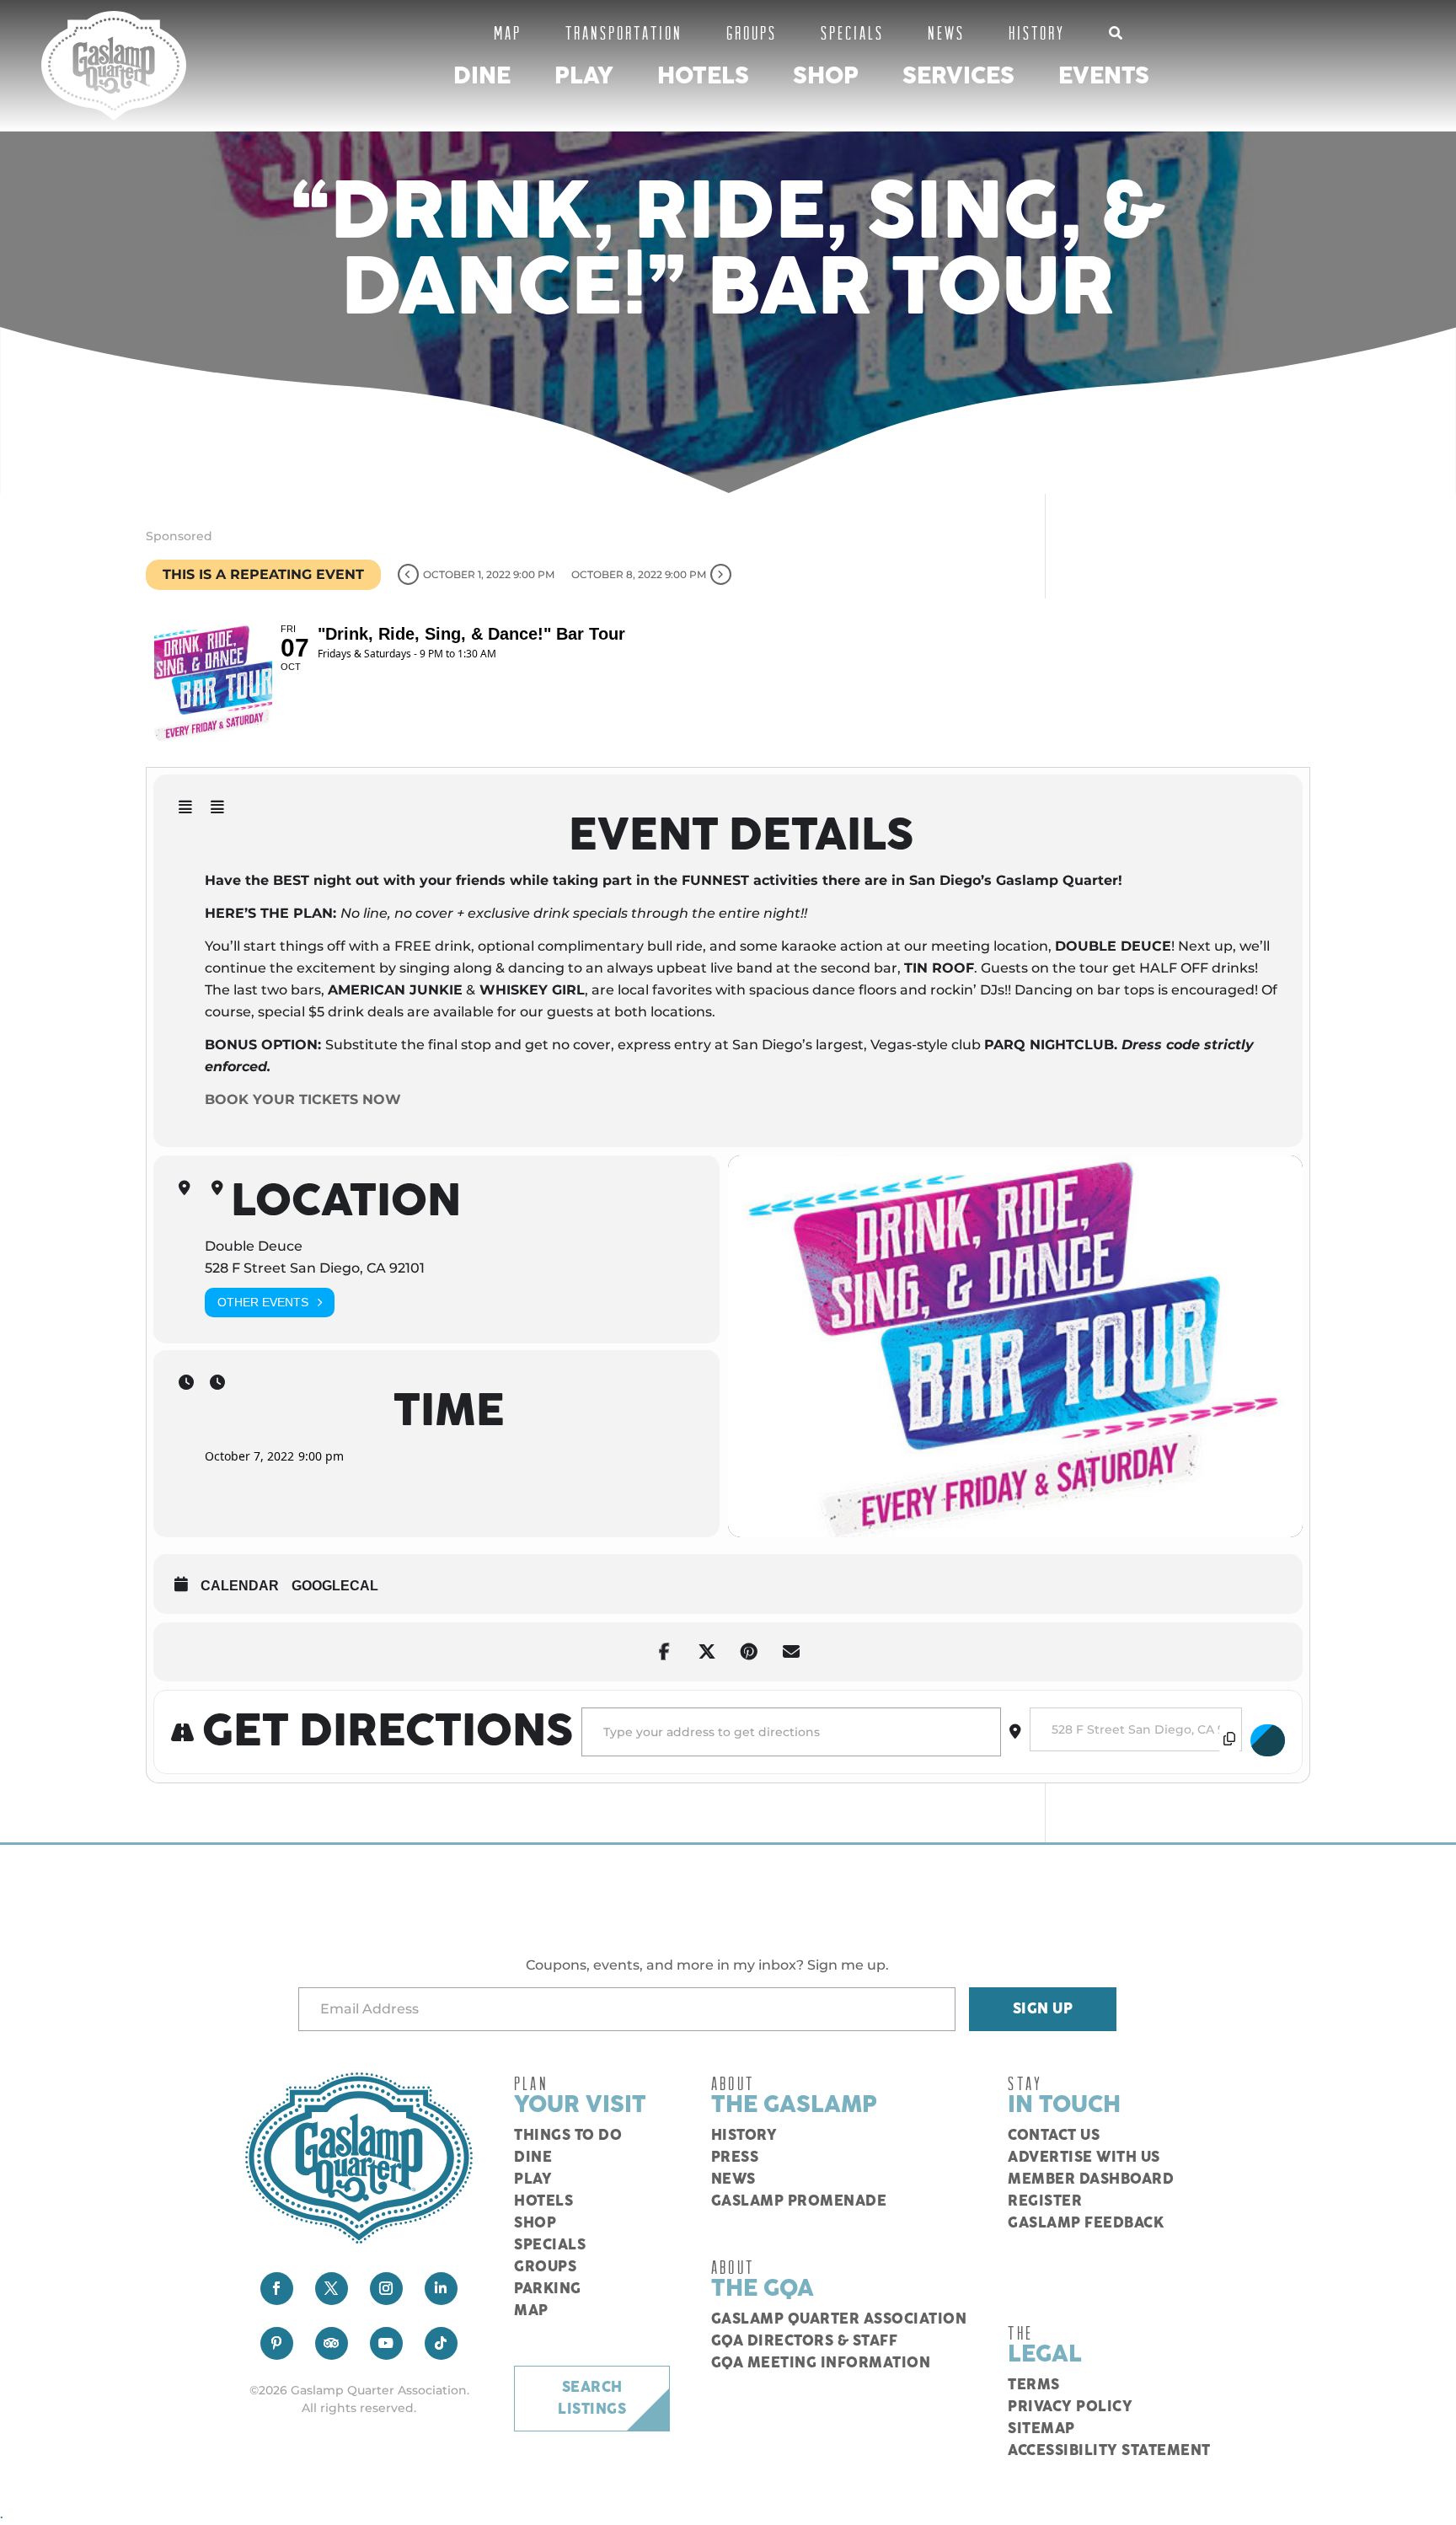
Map (508, 32)
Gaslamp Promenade (799, 2201)
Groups (752, 32)
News (946, 32)
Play (584, 76)
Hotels (703, 76)
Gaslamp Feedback (1086, 2223)
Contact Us (1054, 2136)
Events (1104, 76)
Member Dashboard (1091, 2179)
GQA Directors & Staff (805, 2341)
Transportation (624, 32)
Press (735, 2158)
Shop (826, 76)
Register (1045, 2201)
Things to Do (568, 2136)
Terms (1034, 2385)
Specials (852, 32)
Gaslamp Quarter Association (839, 2319)
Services (958, 76)
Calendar (240, 1586)
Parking (548, 2289)
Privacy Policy (1070, 2407)
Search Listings (592, 2399)
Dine (482, 76)
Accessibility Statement (1109, 2451)
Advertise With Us (1084, 2158)
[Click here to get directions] (1268, 1740)
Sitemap (1041, 2429)
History (1037, 32)
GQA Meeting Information (821, 2363)
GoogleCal (335, 1586)
